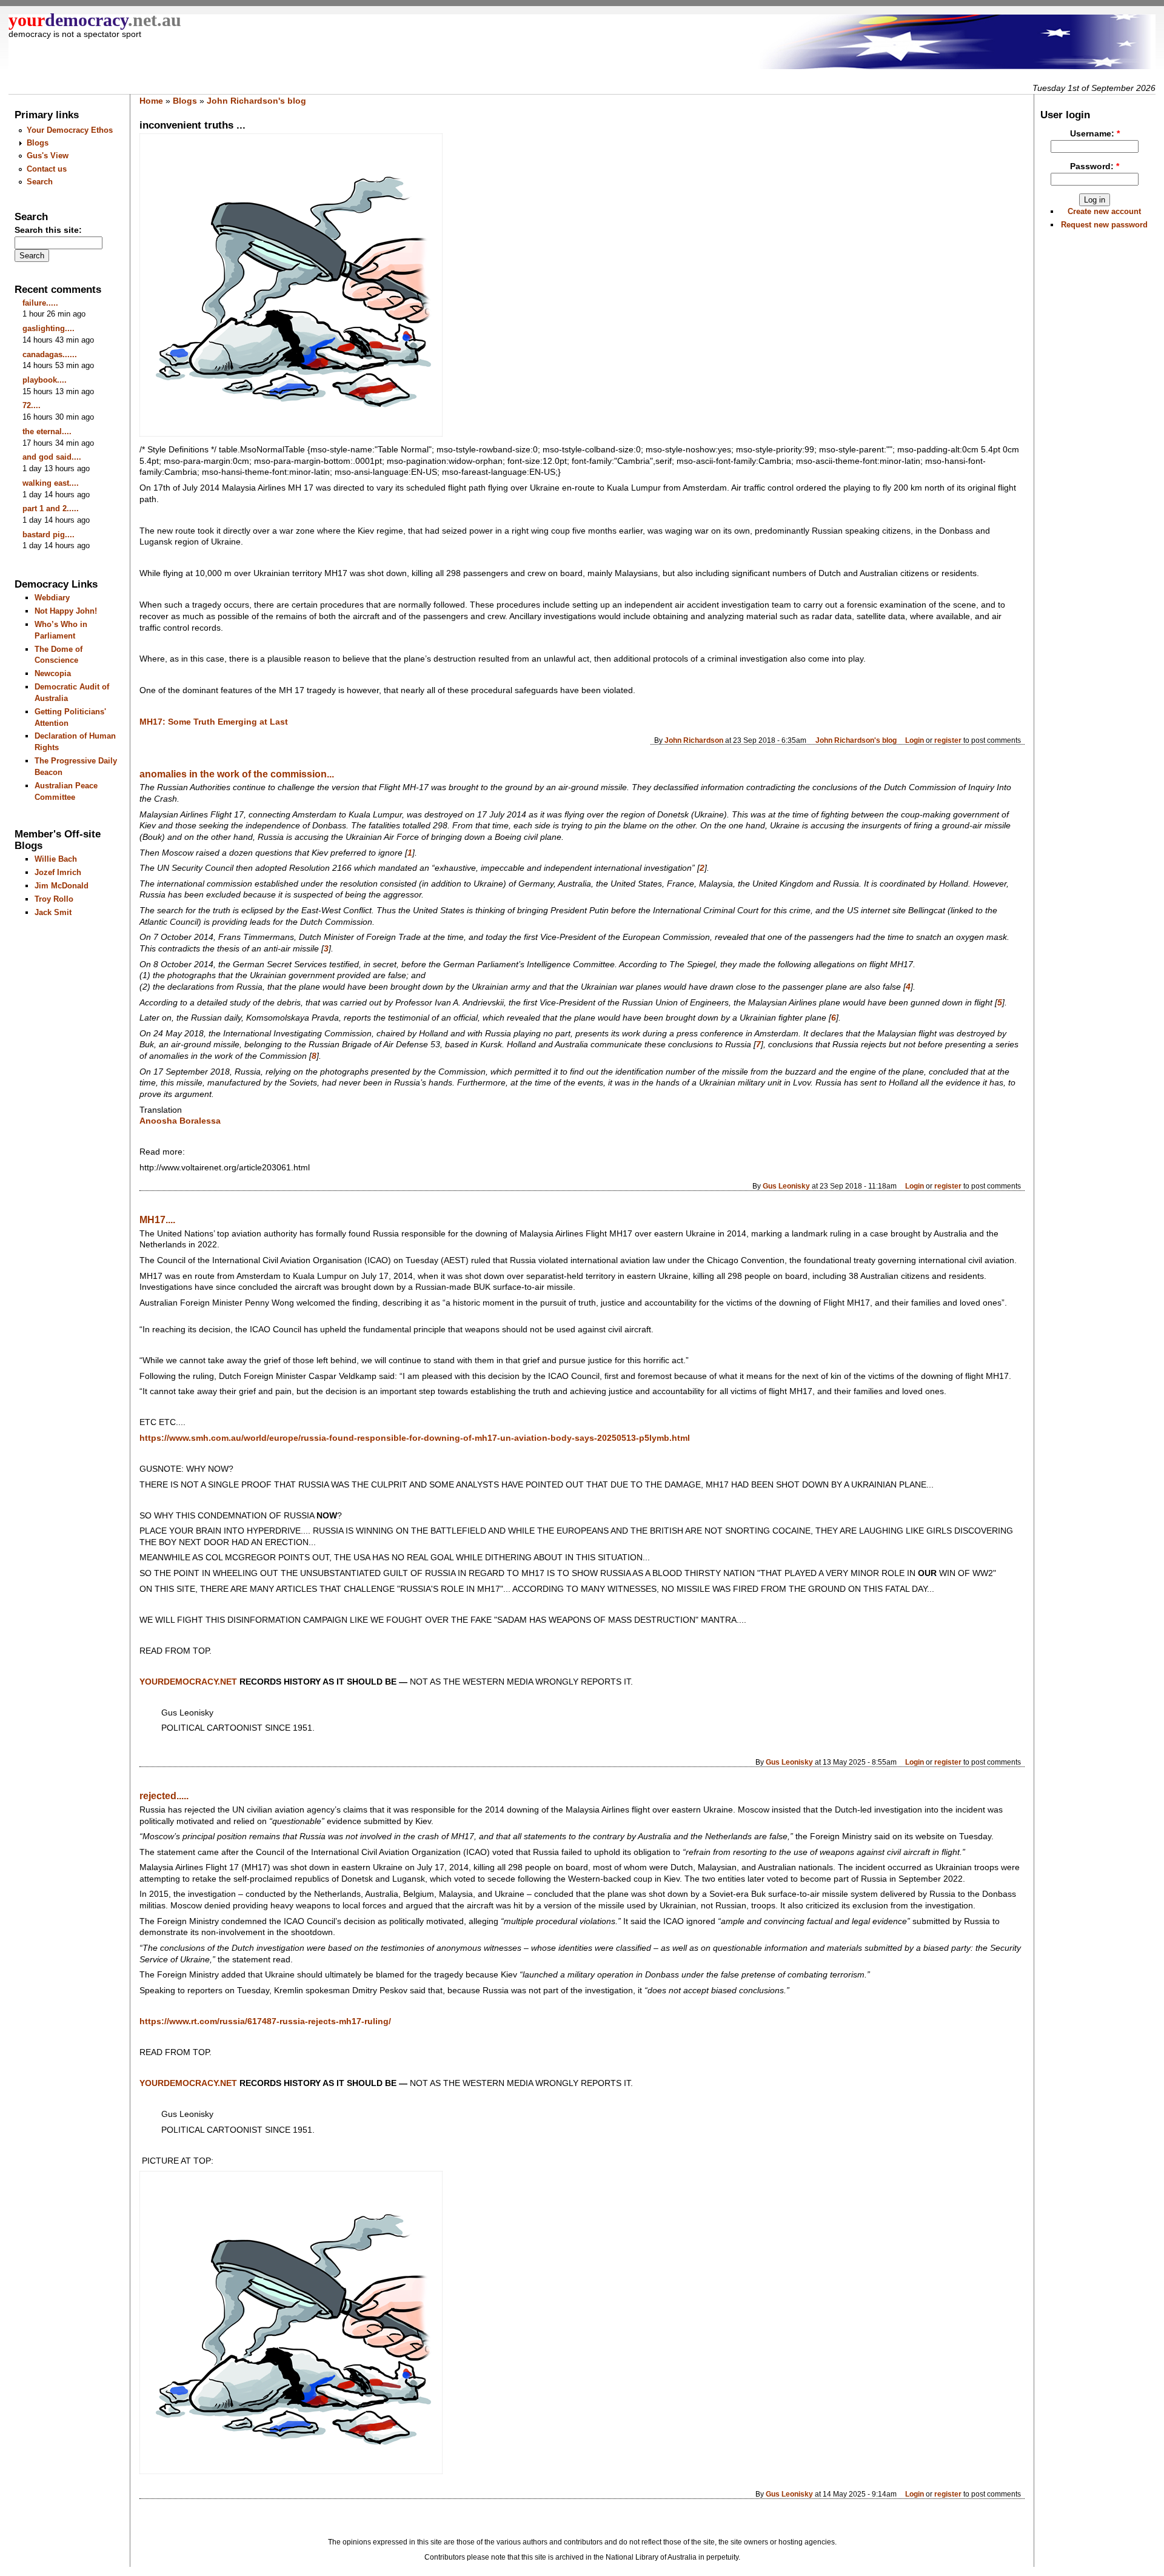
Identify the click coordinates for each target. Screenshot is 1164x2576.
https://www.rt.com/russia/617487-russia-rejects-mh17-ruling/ (265, 2021)
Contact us (47, 169)
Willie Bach (56, 859)
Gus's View (48, 156)
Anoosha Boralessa (180, 1121)
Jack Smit (53, 912)
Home (151, 101)
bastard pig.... (48, 535)
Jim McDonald (62, 886)
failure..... (40, 303)
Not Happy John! (66, 611)
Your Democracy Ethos (70, 130)
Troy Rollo (54, 899)
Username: (1095, 134)
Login (915, 740)
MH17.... (157, 1220)
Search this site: (48, 230)
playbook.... (45, 380)
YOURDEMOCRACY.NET (188, 2083)
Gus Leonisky (786, 1186)
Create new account (1104, 211)
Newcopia (53, 673)
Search (40, 182)
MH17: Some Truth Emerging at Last (214, 722)
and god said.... (52, 457)
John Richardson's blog (256, 101)
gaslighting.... (48, 328)
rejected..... (164, 1796)
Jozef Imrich (58, 872)
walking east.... (51, 483)
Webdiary (52, 598)
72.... (32, 405)
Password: (1095, 166)
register (948, 740)
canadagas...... (50, 354)
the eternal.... (47, 431)
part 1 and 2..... (51, 508)
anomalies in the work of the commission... (237, 774)
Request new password (1104, 225)
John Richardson (694, 740)
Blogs (38, 143)
